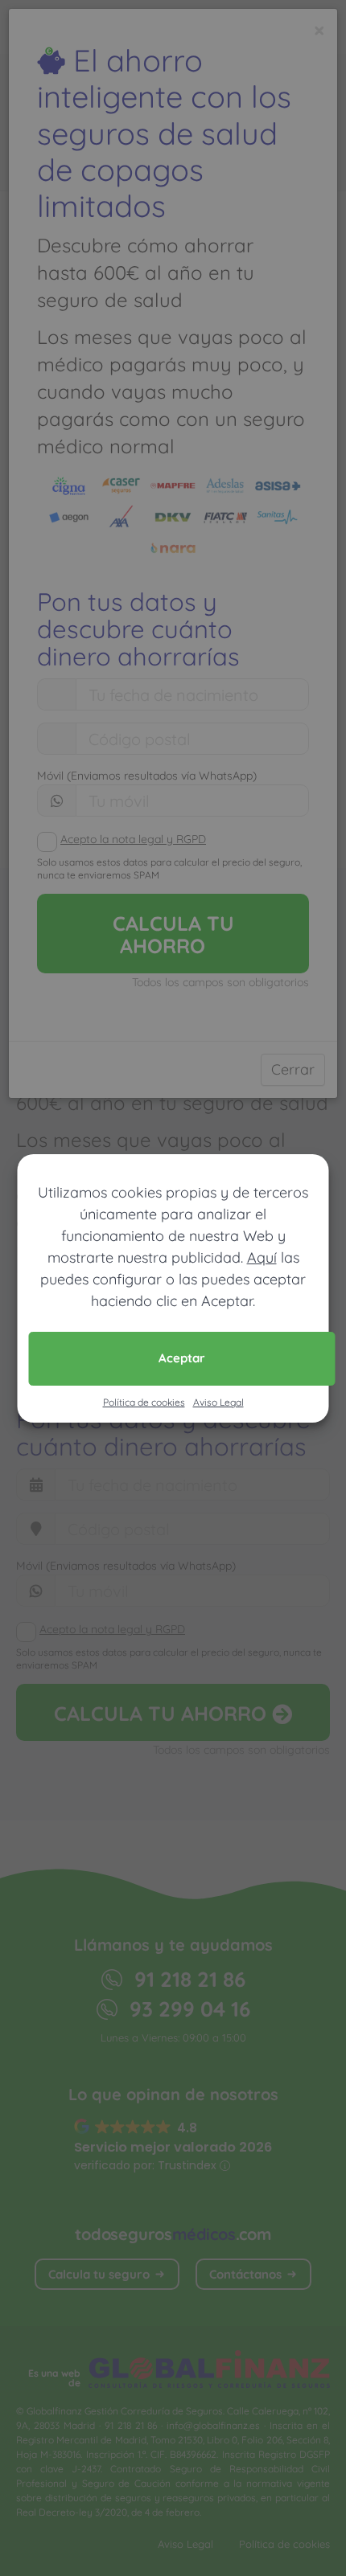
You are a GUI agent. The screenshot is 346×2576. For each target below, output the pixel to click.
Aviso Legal (218, 1402)
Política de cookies (144, 1402)
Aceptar (182, 1358)
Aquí (262, 1257)
